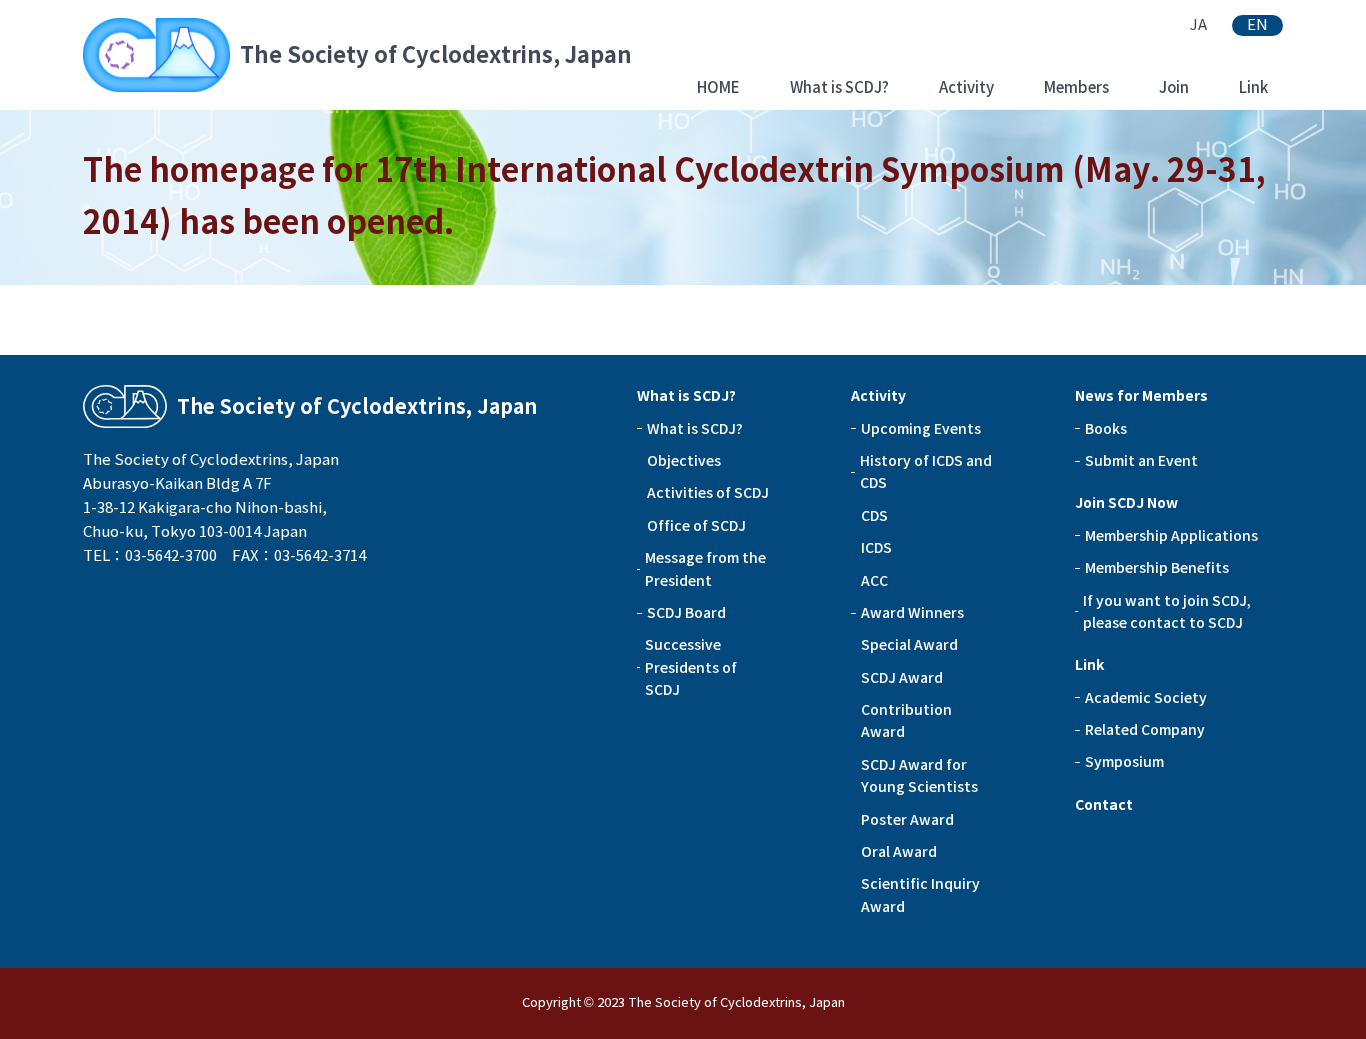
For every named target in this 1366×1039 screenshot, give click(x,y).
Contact (1104, 805)
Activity (966, 87)
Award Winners (912, 613)
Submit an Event (1141, 461)
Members (1076, 87)
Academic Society (1146, 698)
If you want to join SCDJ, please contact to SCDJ (1167, 612)
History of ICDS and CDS (926, 472)
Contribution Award (906, 721)
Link (1253, 87)
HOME (718, 87)
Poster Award (907, 820)
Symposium (1124, 762)
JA (1198, 25)
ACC (874, 581)
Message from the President (705, 569)
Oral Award (899, 852)
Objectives (684, 461)
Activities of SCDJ (708, 493)
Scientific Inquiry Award (920, 895)
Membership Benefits (1157, 568)
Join (1174, 87)
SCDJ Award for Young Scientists (919, 776)
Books (1106, 429)
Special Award (909, 645)
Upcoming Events (921, 429)
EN (1257, 25)
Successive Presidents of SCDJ (691, 667)
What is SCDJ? (839, 87)
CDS (874, 516)
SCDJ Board (686, 613)
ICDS (876, 548)
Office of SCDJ (696, 526)
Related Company (1145, 730)
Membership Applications (1171, 536)
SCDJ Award (902, 678)
